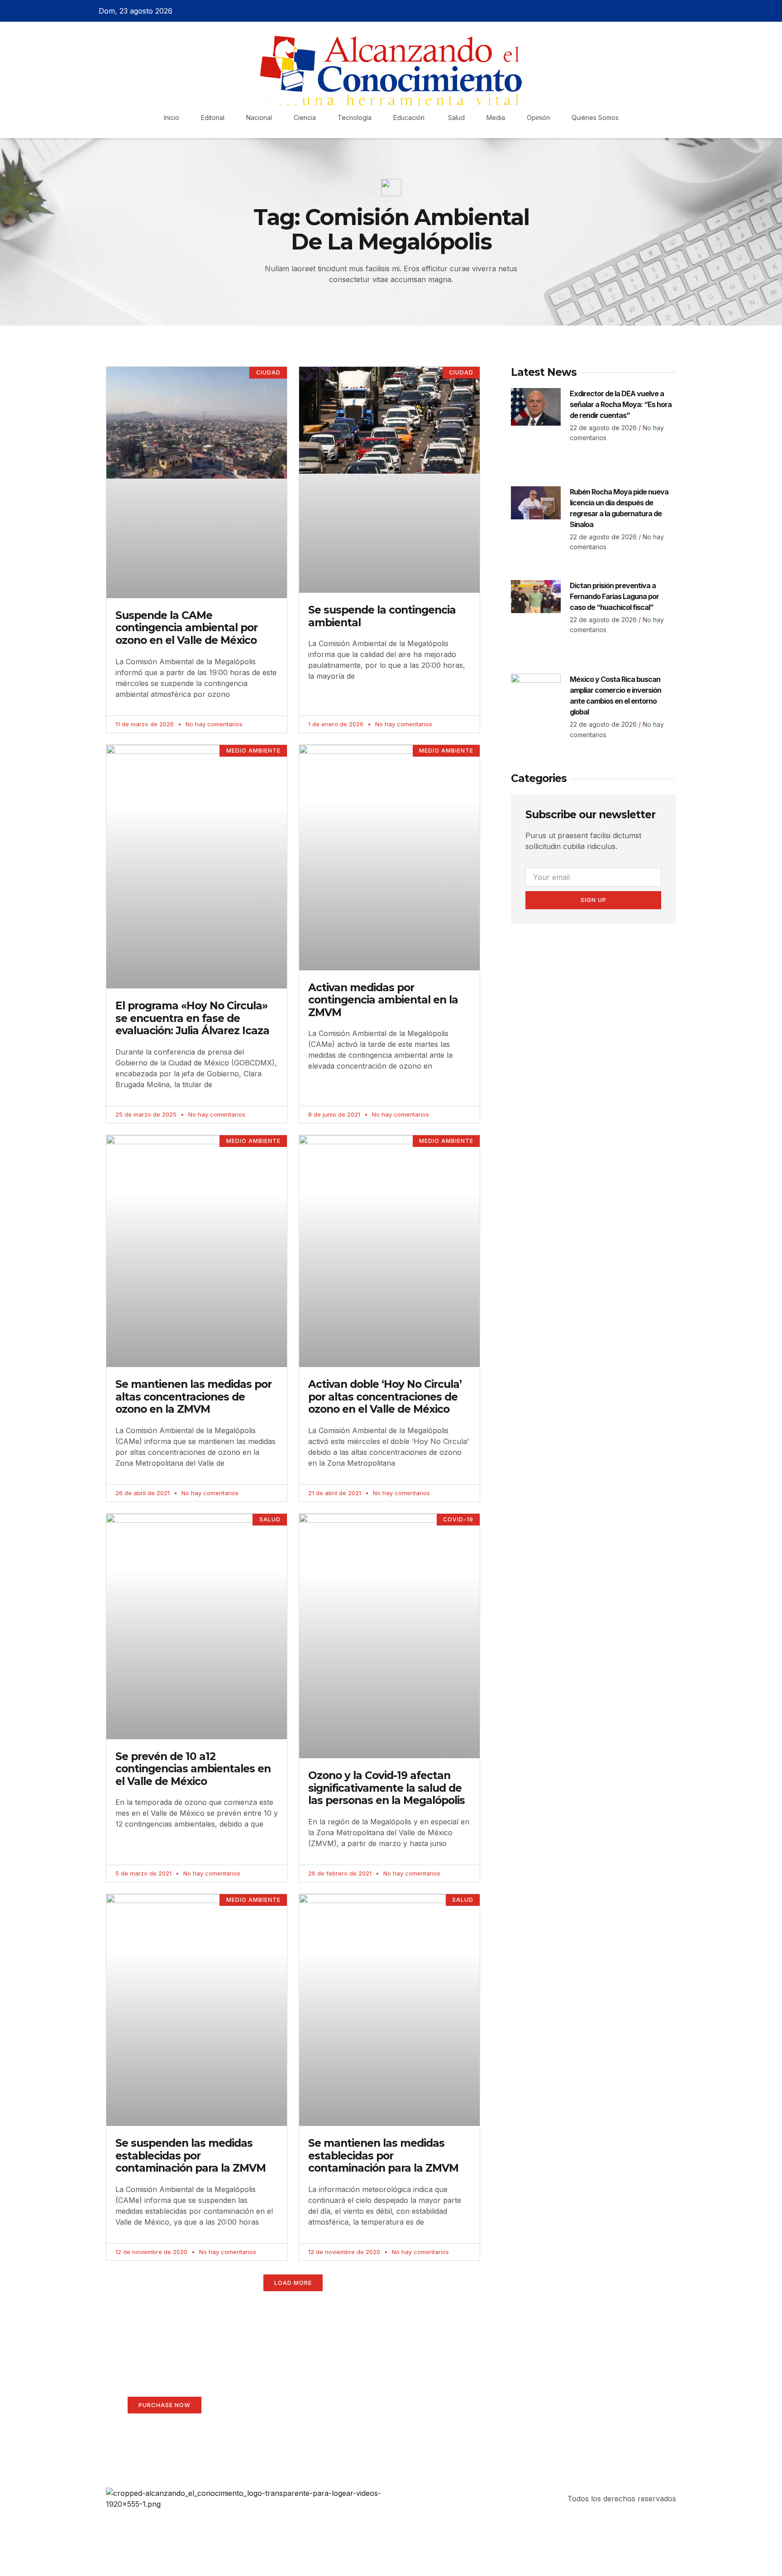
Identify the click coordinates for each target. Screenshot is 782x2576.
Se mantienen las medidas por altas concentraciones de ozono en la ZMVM (193, 1397)
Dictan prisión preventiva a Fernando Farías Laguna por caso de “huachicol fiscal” (614, 596)
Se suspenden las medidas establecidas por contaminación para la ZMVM (191, 2156)
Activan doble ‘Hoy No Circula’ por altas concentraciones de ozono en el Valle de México (385, 1397)
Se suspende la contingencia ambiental (382, 616)
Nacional (259, 118)
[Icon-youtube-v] (687, 11)
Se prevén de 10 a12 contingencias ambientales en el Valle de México (193, 1769)
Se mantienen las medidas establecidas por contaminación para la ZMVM (383, 2156)
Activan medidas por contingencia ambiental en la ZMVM (383, 1000)
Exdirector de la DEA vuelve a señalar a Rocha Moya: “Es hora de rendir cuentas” (621, 404)
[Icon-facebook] (639, 11)
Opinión (538, 118)
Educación (410, 118)
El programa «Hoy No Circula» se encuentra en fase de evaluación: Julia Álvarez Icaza (192, 1018)
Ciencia (305, 118)
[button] (293, 2283)
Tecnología (355, 118)
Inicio (172, 118)
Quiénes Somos (595, 118)
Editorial (213, 118)
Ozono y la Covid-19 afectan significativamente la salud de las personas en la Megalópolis (386, 1788)
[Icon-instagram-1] (671, 11)
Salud (456, 118)
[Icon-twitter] (655, 11)
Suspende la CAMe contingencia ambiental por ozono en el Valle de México (186, 628)
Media (496, 118)
